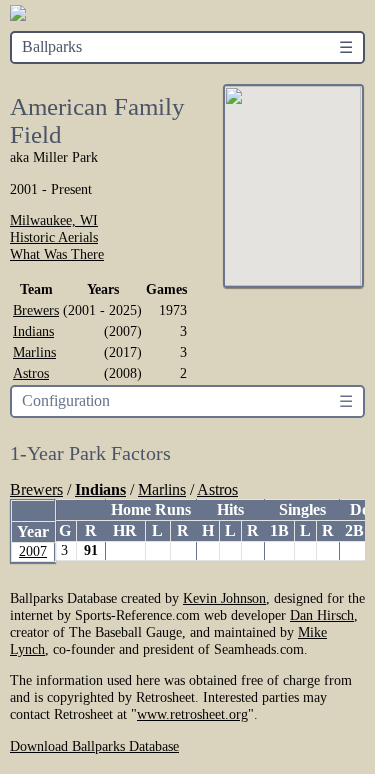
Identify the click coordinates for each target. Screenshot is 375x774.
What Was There (57, 254)
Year (33, 531)
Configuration (66, 400)
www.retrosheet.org (192, 714)
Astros (31, 373)
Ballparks (52, 46)
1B (279, 530)
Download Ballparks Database (94, 746)
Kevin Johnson (224, 598)
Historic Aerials (54, 237)
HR (125, 530)
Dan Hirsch (322, 615)
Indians (33, 331)
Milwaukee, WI (54, 220)
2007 (33, 551)
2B (354, 530)
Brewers (36, 310)
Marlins (34, 352)
